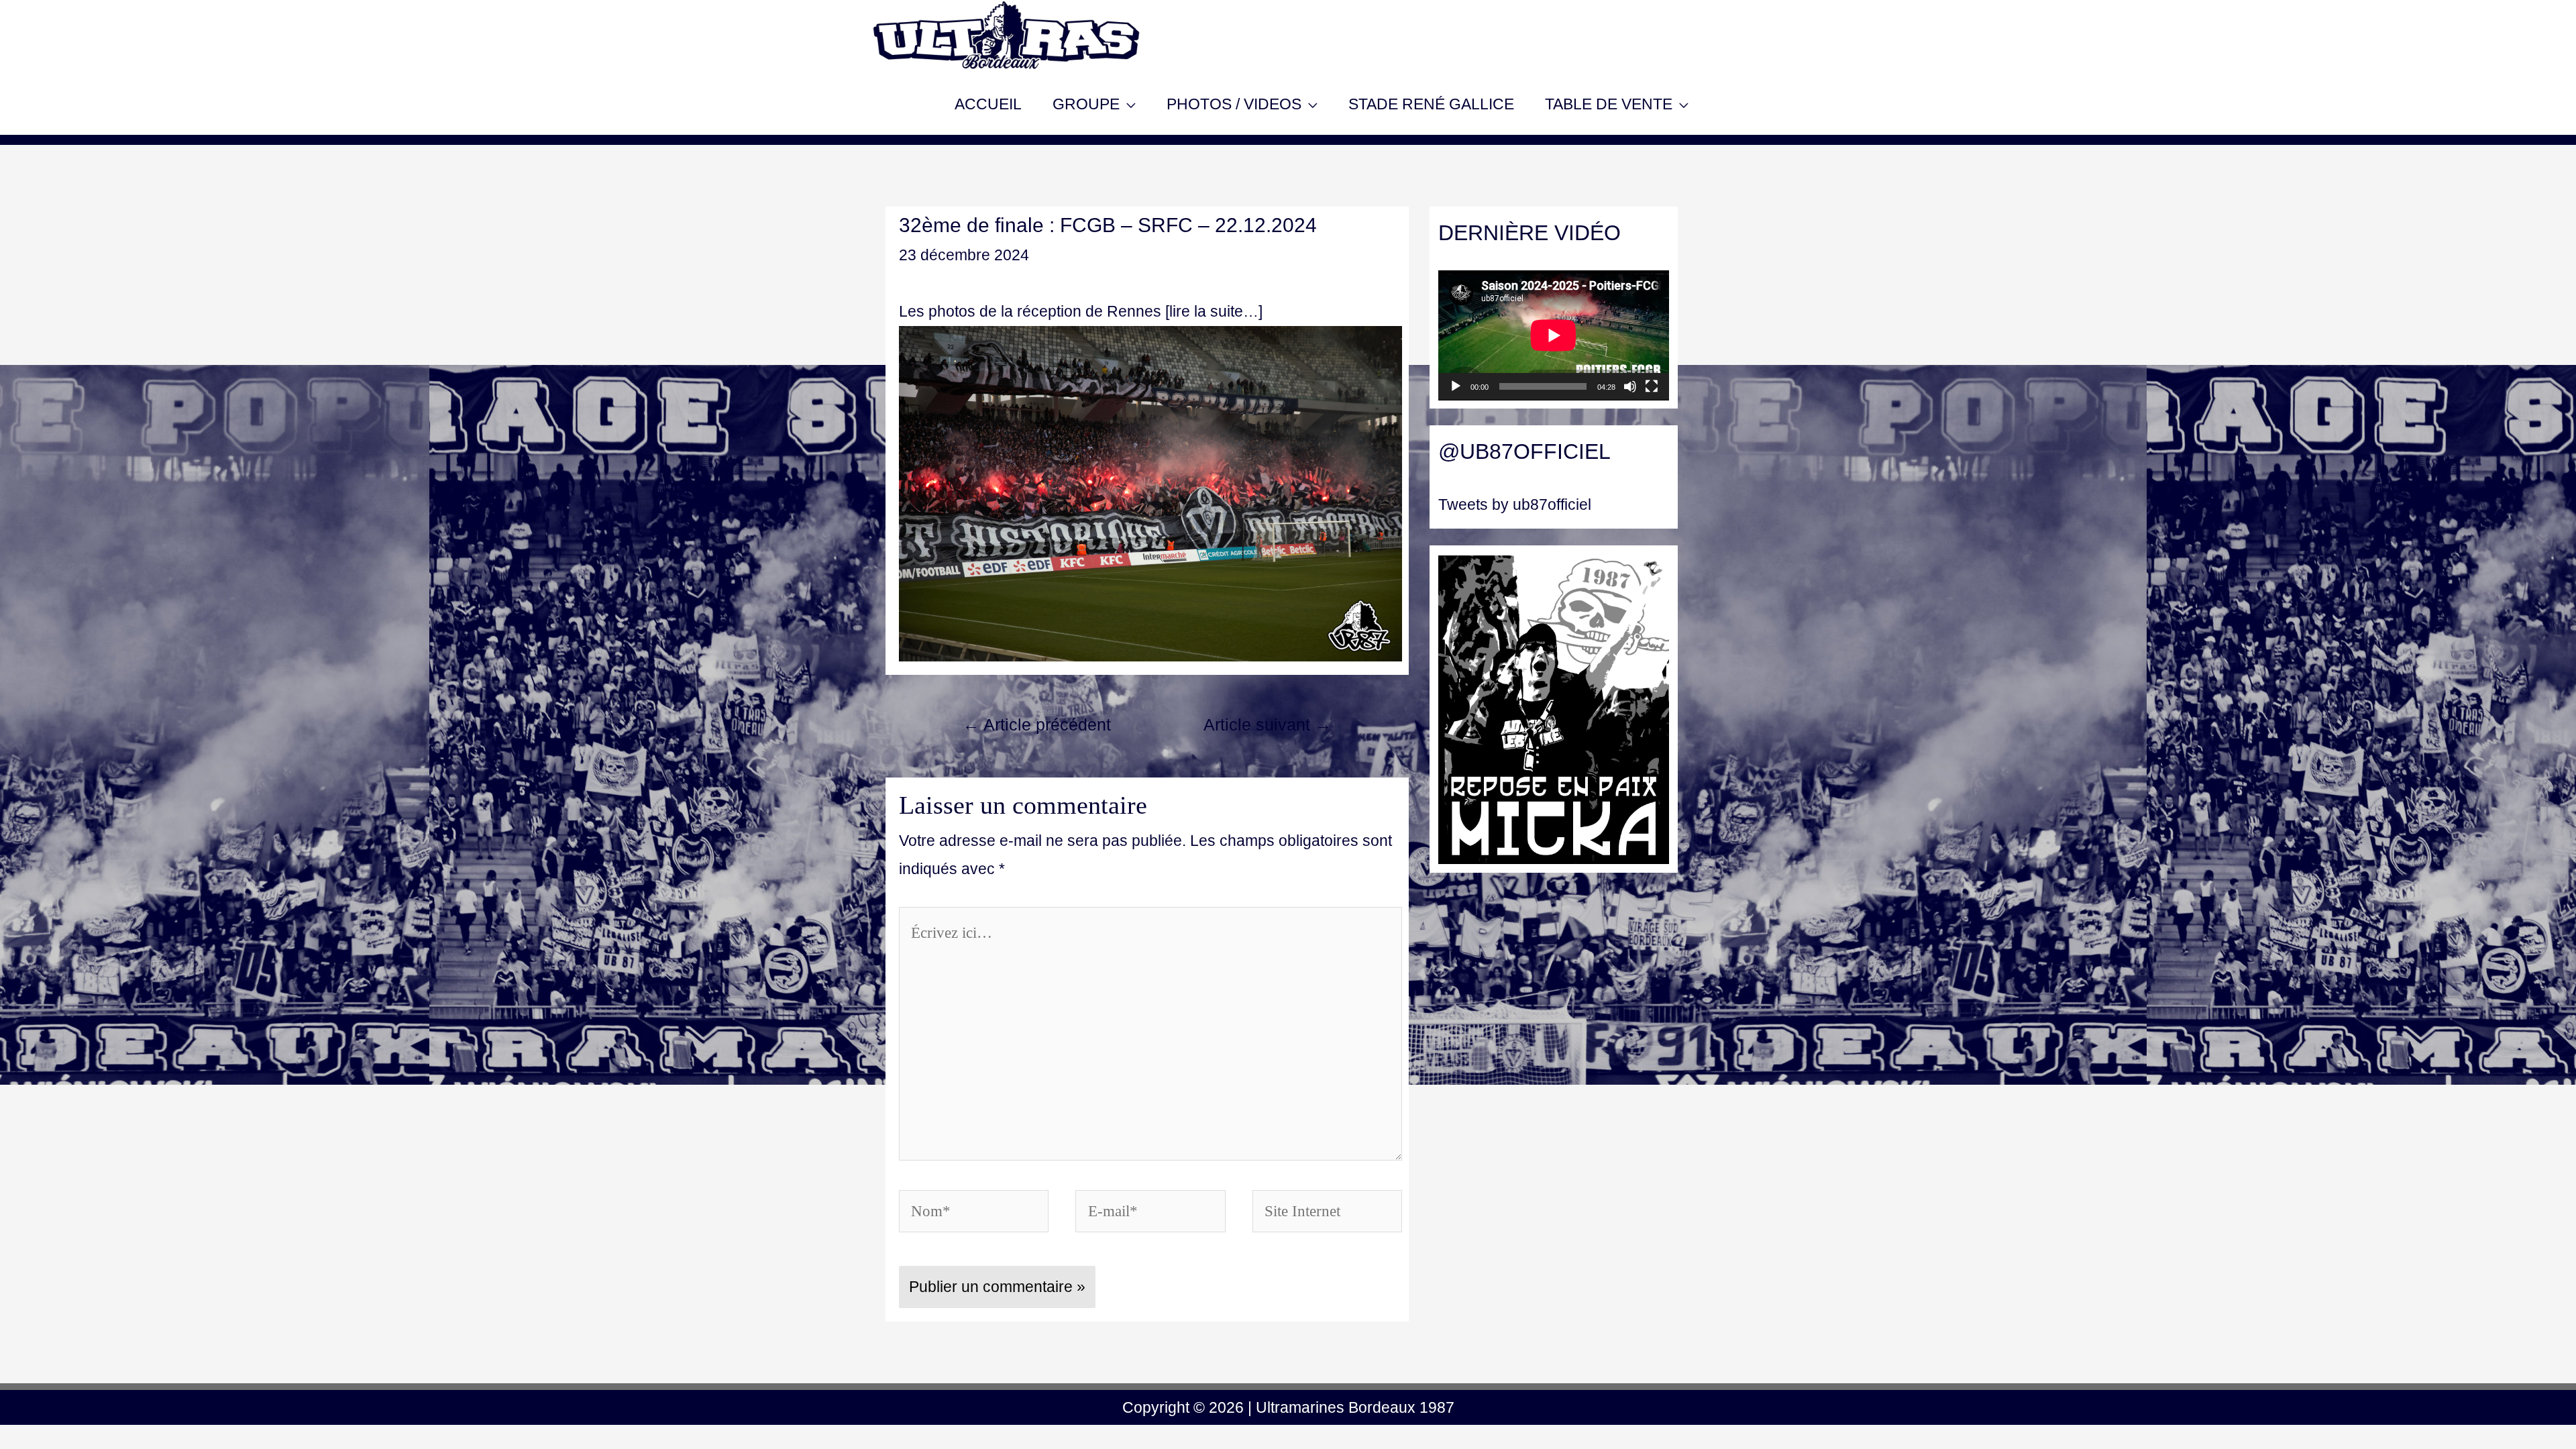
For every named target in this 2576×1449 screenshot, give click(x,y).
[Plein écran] (1652, 386)
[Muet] (1630, 386)
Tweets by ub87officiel (1515, 504)
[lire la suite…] (1214, 311)
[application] (1554, 335)
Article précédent (1037, 725)
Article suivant (1268, 725)
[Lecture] (1456, 386)
